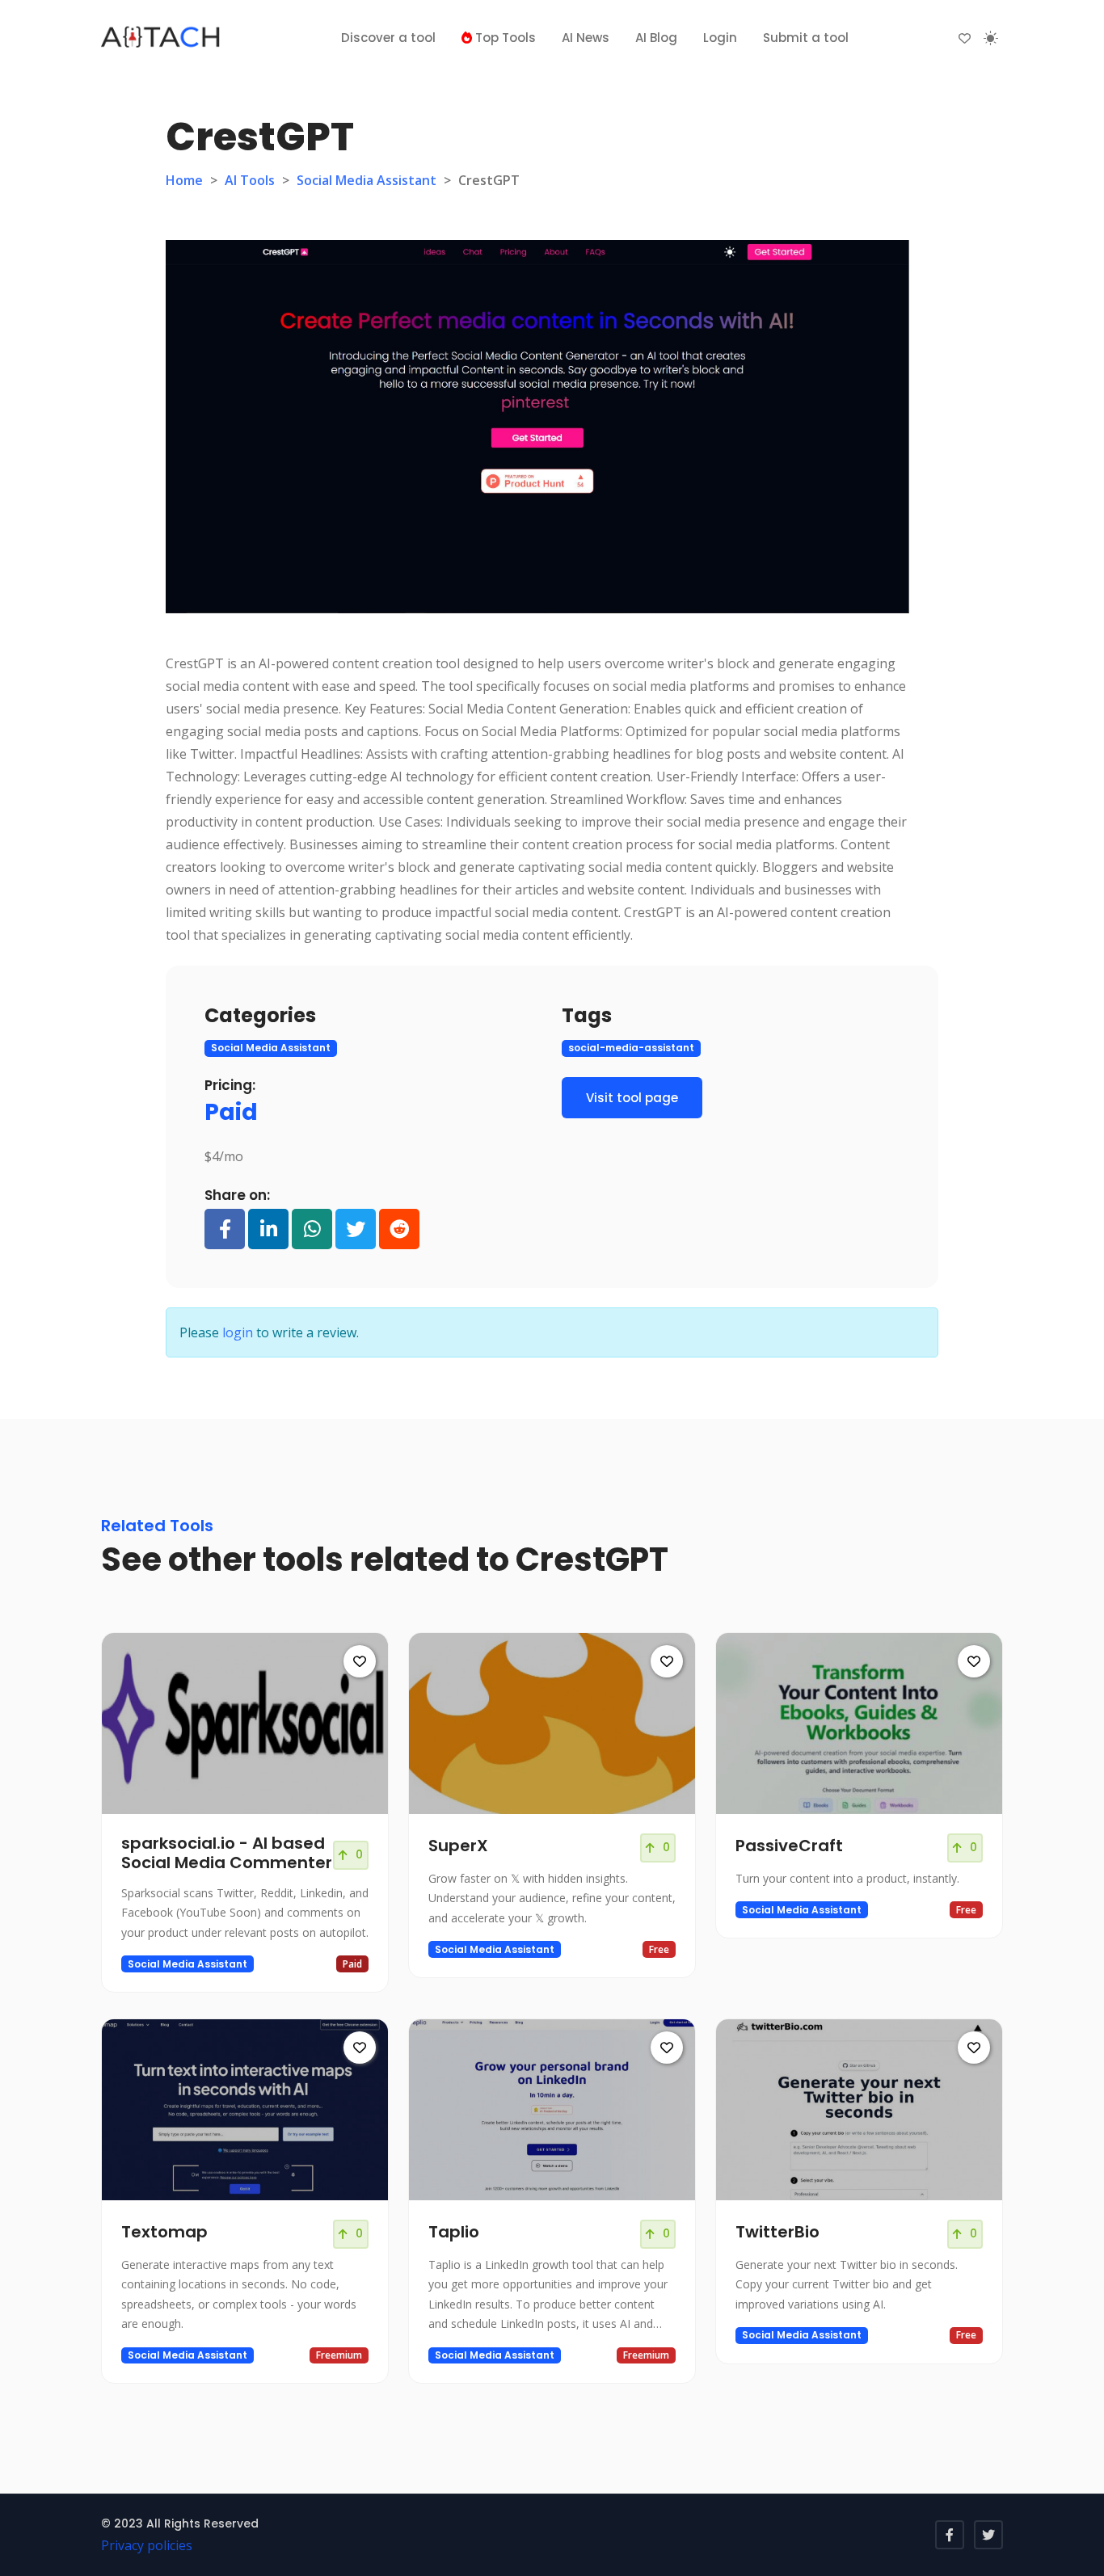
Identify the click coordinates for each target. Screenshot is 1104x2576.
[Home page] (162, 38)
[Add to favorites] (360, 1661)
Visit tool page (632, 1098)
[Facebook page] (950, 2535)
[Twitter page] (988, 2535)
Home (184, 180)
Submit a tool (806, 38)
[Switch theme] (991, 38)
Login (720, 38)
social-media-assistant (631, 1048)
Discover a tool (388, 38)
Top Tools (504, 38)
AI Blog (656, 38)
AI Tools (250, 180)
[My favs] (965, 38)
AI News (586, 38)
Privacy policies (147, 2545)
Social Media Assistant (367, 180)
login (238, 1332)
